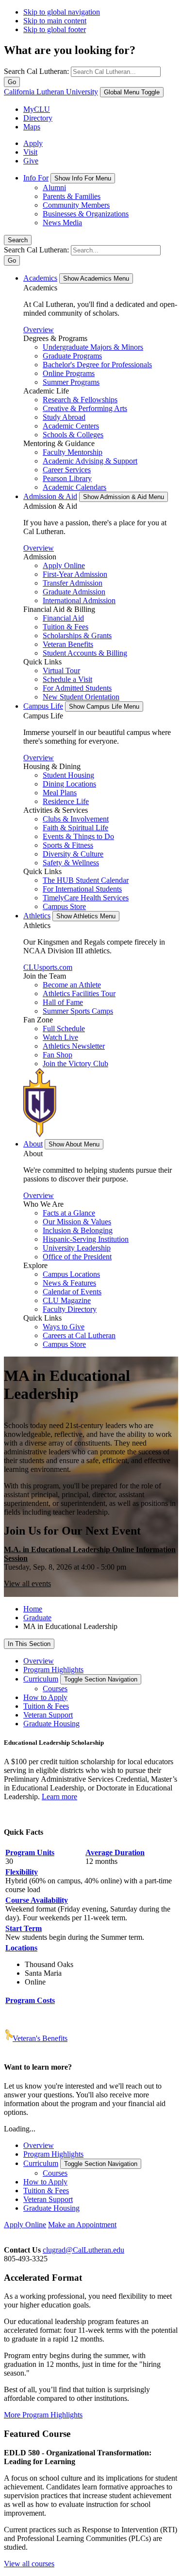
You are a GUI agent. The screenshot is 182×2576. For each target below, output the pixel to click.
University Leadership (77, 1248)
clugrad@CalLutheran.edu (83, 2250)
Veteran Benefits (68, 644)
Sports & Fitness (68, 845)
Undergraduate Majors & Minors (93, 347)
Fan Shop (58, 1055)
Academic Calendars (74, 487)
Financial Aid (63, 618)
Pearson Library (67, 478)
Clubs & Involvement (76, 819)
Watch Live (60, 1037)
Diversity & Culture (73, 854)
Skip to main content (55, 21)
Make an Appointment (82, 2225)
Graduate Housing (51, 1724)
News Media (62, 223)
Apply (33, 143)
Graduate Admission (74, 592)
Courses (55, 1689)
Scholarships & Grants (77, 635)
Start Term (24, 1928)
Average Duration (115, 1852)
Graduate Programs (72, 356)
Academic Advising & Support (90, 461)
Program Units (30, 1852)
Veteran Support (48, 1715)
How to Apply (45, 1697)
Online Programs (69, 373)
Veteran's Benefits (40, 2038)
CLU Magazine (67, 1300)
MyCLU (37, 109)
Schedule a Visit (67, 679)
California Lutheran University (51, 92)
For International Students (82, 889)
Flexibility (22, 1872)
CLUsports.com (48, 967)
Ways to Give (64, 1327)
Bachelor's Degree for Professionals (97, 365)
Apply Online (64, 565)
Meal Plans (60, 793)
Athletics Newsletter (74, 1046)
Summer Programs (71, 382)
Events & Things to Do (78, 836)
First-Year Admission (75, 574)
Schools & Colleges (73, 435)
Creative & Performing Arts (85, 408)
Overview (39, 330)
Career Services (67, 470)
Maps (32, 127)
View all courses (29, 2564)
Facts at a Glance (69, 1213)
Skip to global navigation (62, 12)
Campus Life (43, 706)
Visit (30, 152)
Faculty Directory (70, 1309)
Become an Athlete (72, 985)
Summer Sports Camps (78, 1011)
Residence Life (66, 801)
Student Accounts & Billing (85, 653)
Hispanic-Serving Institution (86, 1239)
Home (33, 1609)
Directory (38, 118)
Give (31, 161)
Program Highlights (53, 1670)
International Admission (79, 600)
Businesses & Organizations (86, 214)
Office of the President (77, 1257)
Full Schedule (64, 1029)
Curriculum (41, 1679)
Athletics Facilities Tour (79, 993)
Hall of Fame (63, 1002)
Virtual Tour (61, 671)
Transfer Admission (73, 583)
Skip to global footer (55, 29)
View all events (27, 1583)
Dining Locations (69, 784)
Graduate (37, 1618)
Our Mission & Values (77, 1222)
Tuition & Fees (66, 627)
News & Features (69, 1283)
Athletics (37, 916)
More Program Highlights (43, 2415)
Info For (36, 178)
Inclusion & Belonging (78, 1230)
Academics (40, 278)
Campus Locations (71, 1274)
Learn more (59, 1797)
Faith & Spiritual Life (75, 828)
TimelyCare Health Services (86, 898)
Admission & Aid (50, 496)
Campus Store (64, 906)
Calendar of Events (72, 1292)
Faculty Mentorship (73, 452)
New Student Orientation (81, 697)
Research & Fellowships (80, 400)
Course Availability (37, 1900)
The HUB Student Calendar (86, 880)
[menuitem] (101, 200)
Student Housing (68, 775)
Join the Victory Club (75, 1064)
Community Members (76, 205)
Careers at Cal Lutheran (79, 1335)
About (33, 1144)
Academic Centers (71, 426)
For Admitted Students (77, 688)
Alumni (54, 188)
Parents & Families (72, 196)
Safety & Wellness (71, 863)
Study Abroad (64, 417)
